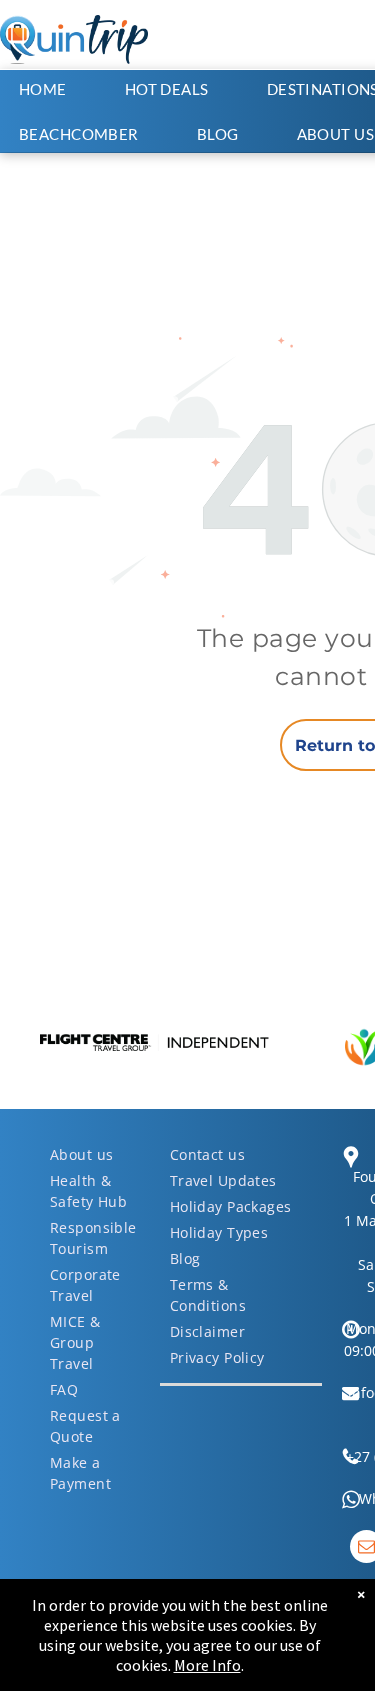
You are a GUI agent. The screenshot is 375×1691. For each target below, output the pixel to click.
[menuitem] (53, 89)
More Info (207, 1665)
